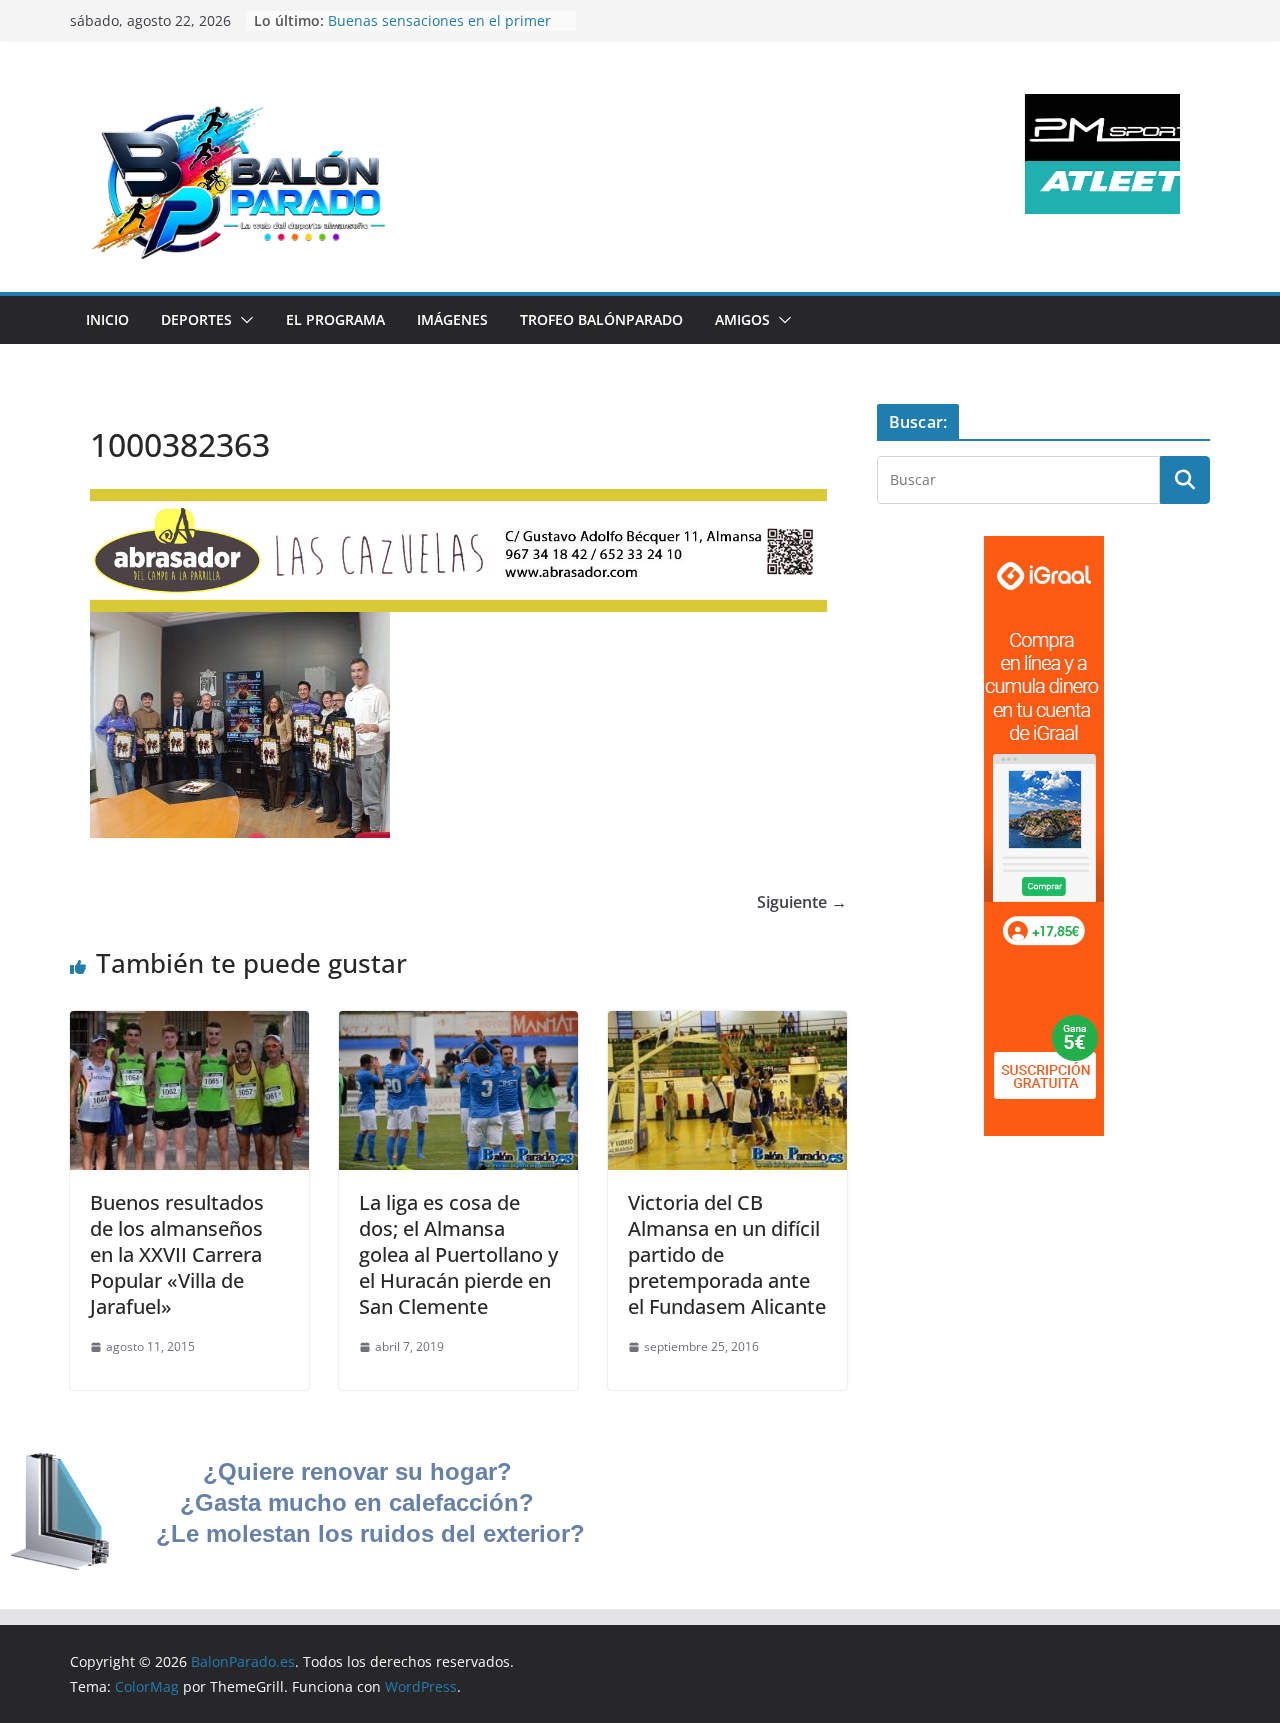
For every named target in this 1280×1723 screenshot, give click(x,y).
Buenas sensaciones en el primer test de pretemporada (439, 30)
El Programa (335, 319)
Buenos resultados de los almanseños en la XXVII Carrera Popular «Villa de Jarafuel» (177, 1254)
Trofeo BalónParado (601, 319)
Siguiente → (802, 902)
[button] (243, 320)
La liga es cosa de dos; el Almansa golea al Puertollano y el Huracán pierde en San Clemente (458, 1254)
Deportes (196, 319)
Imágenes (452, 319)
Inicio (107, 319)
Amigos (742, 319)
